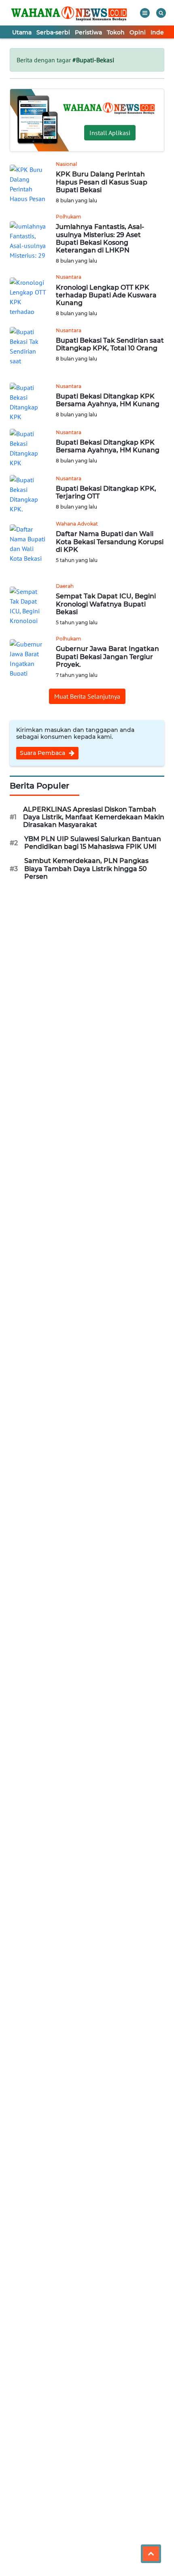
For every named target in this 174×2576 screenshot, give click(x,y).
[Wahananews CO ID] (70, 13)
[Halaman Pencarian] (161, 13)
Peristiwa (88, 32)
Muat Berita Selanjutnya (87, 696)
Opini (138, 32)
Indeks (160, 32)
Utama (22, 32)
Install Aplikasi (110, 133)
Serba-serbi (53, 32)
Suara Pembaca (43, 753)
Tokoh (116, 32)
